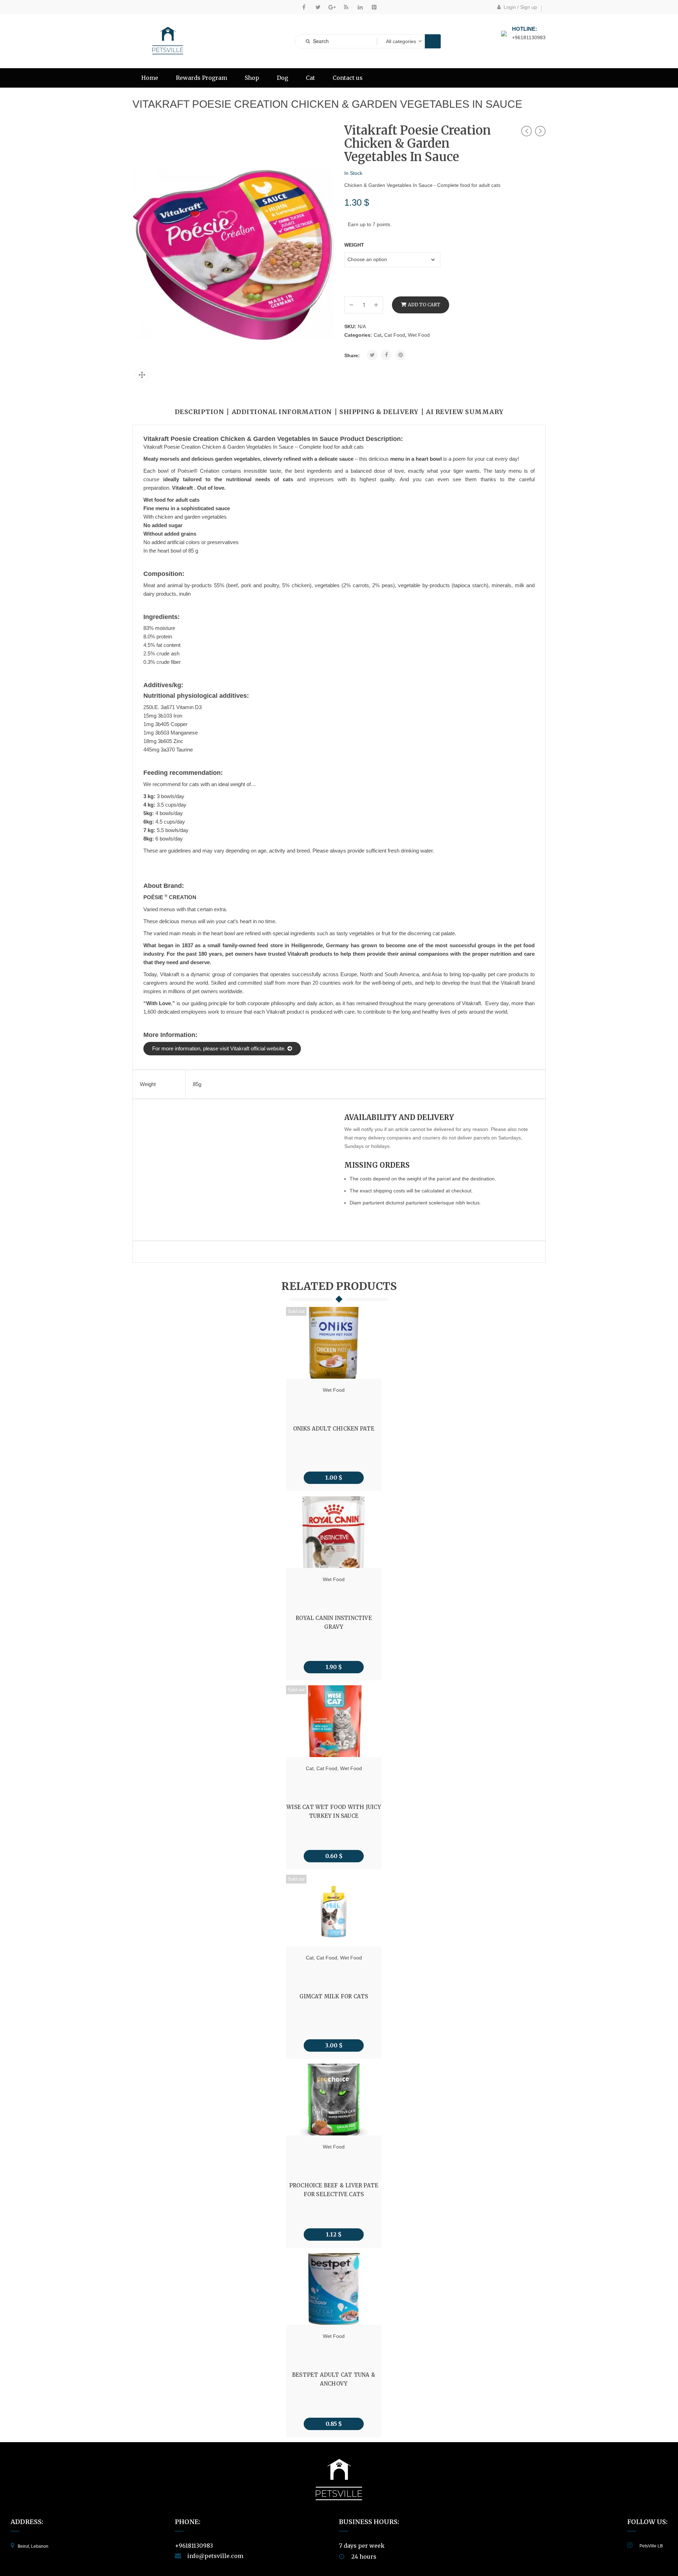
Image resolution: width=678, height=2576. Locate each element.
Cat (377, 335)
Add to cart (424, 305)
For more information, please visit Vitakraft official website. (219, 1048)
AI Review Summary (465, 412)
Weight (354, 245)
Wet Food (419, 335)
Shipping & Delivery (379, 412)
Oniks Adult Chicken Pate (334, 1429)
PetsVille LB (651, 2546)
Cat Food (395, 335)
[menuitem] (150, 78)
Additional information (282, 412)
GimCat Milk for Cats (334, 1996)
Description (200, 412)
